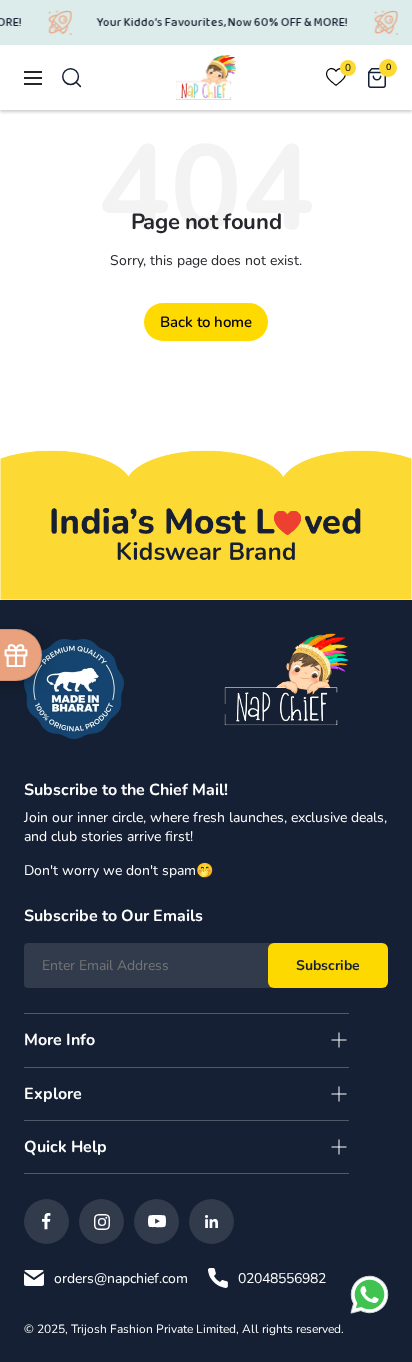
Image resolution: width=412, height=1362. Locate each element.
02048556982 (282, 1278)
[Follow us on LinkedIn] (211, 1221)
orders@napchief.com (121, 1278)
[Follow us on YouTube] (156, 1221)
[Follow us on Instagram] (101, 1221)
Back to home (206, 322)
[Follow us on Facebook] (46, 1221)
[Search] (72, 78)
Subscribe (328, 965)
